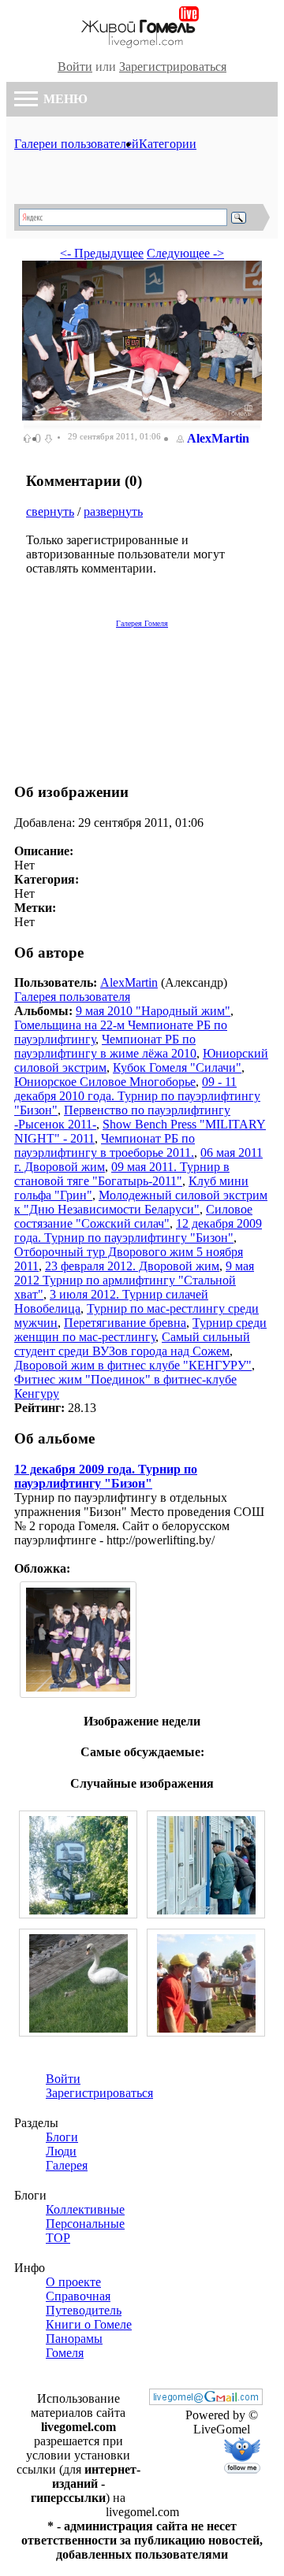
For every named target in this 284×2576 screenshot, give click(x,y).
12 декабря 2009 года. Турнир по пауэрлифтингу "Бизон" (138, 1231)
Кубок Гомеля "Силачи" (177, 1067)
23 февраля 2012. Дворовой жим (132, 1266)
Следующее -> (185, 253)
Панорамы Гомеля (74, 2346)
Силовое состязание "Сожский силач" (133, 1216)
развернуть (113, 511)
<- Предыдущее (102, 253)
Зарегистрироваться (173, 67)
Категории (168, 144)
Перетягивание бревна (125, 1323)
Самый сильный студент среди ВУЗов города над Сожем (132, 1344)
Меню (64, 99)
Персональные (85, 2224)
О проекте (73, 2282)
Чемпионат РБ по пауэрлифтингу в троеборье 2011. (105, 1145)
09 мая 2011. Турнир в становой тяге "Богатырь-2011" (122, 1174)
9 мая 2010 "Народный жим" (153, 1011)
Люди (61, 2151)
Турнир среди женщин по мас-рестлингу (140, 1330)
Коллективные (85, 2209)
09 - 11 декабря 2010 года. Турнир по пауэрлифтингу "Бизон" (137, 1096)
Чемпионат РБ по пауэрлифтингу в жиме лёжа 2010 (105, 1046)
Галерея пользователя (72, 997)
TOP (58, 2238)
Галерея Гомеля (142, 623)
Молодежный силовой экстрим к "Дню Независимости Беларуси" (141, 1202)
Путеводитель (84, 2310)
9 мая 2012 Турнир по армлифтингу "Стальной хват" (134, 1280)
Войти (75, 67)
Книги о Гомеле (89, 2324)
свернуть (50, 511)
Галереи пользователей (77, 144)
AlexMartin (218, 438)
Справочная (78, 2296)
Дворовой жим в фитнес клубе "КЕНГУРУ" (133, 1365)
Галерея (67, 2165)
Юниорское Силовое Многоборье (105, 1082)
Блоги (62, 2137)
